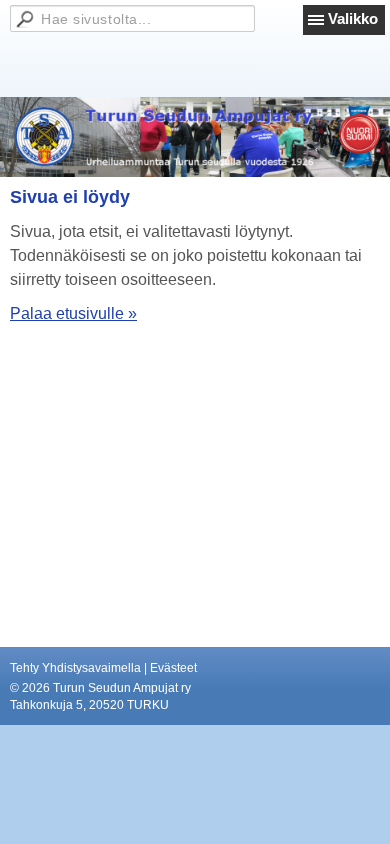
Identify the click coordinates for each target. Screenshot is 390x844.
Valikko (353, 18)
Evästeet (173, 668)
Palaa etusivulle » (73, 313)
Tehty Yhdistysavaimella (75, 668)
